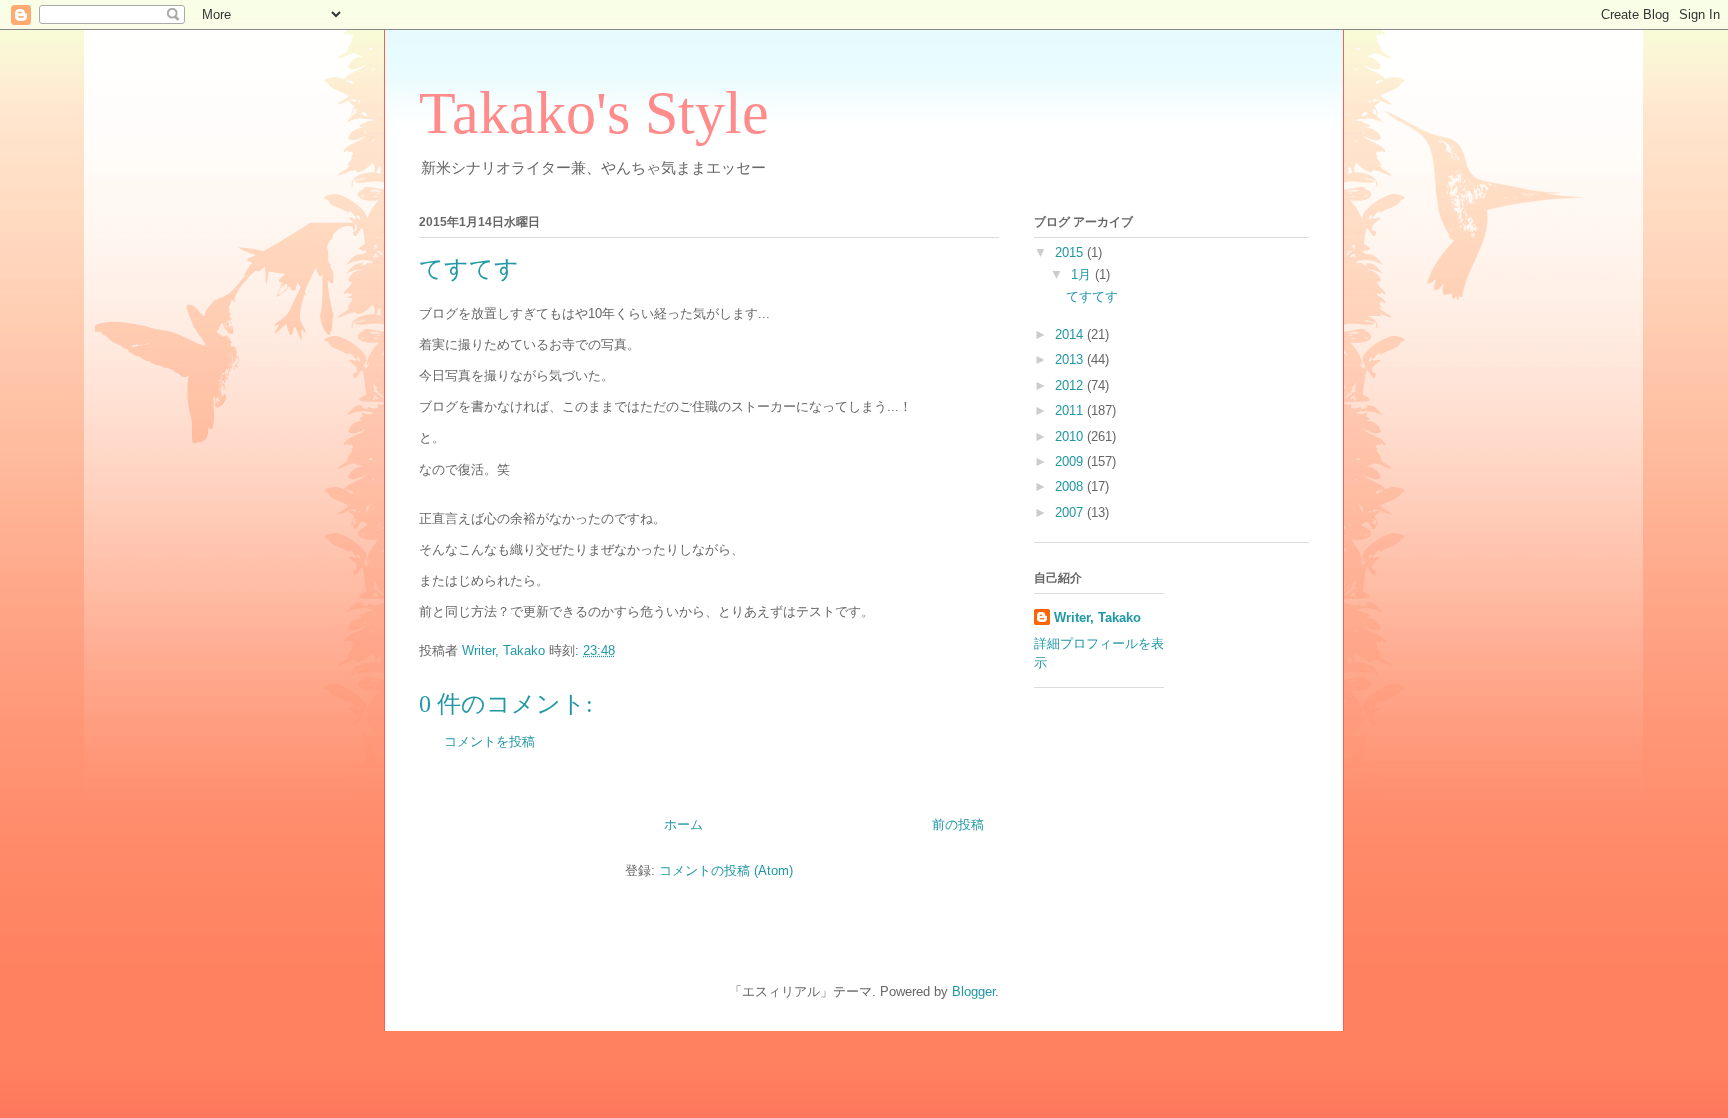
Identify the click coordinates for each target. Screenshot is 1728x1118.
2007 (1071, 512)
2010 (1071, 436)
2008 (1071, 486)
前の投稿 (958, 824)
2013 (1071, 359)
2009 (1071, 461)
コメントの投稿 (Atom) (726, 870)
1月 (1083, 274)
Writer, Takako (1097, 617)
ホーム (683, 824)
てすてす (1092, 296)
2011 (1071, 410)
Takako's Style (594, 113)
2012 (1071, 385)
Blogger (973, 991)
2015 (1071, 252)
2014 (1071, 334)
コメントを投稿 (489, 741)
